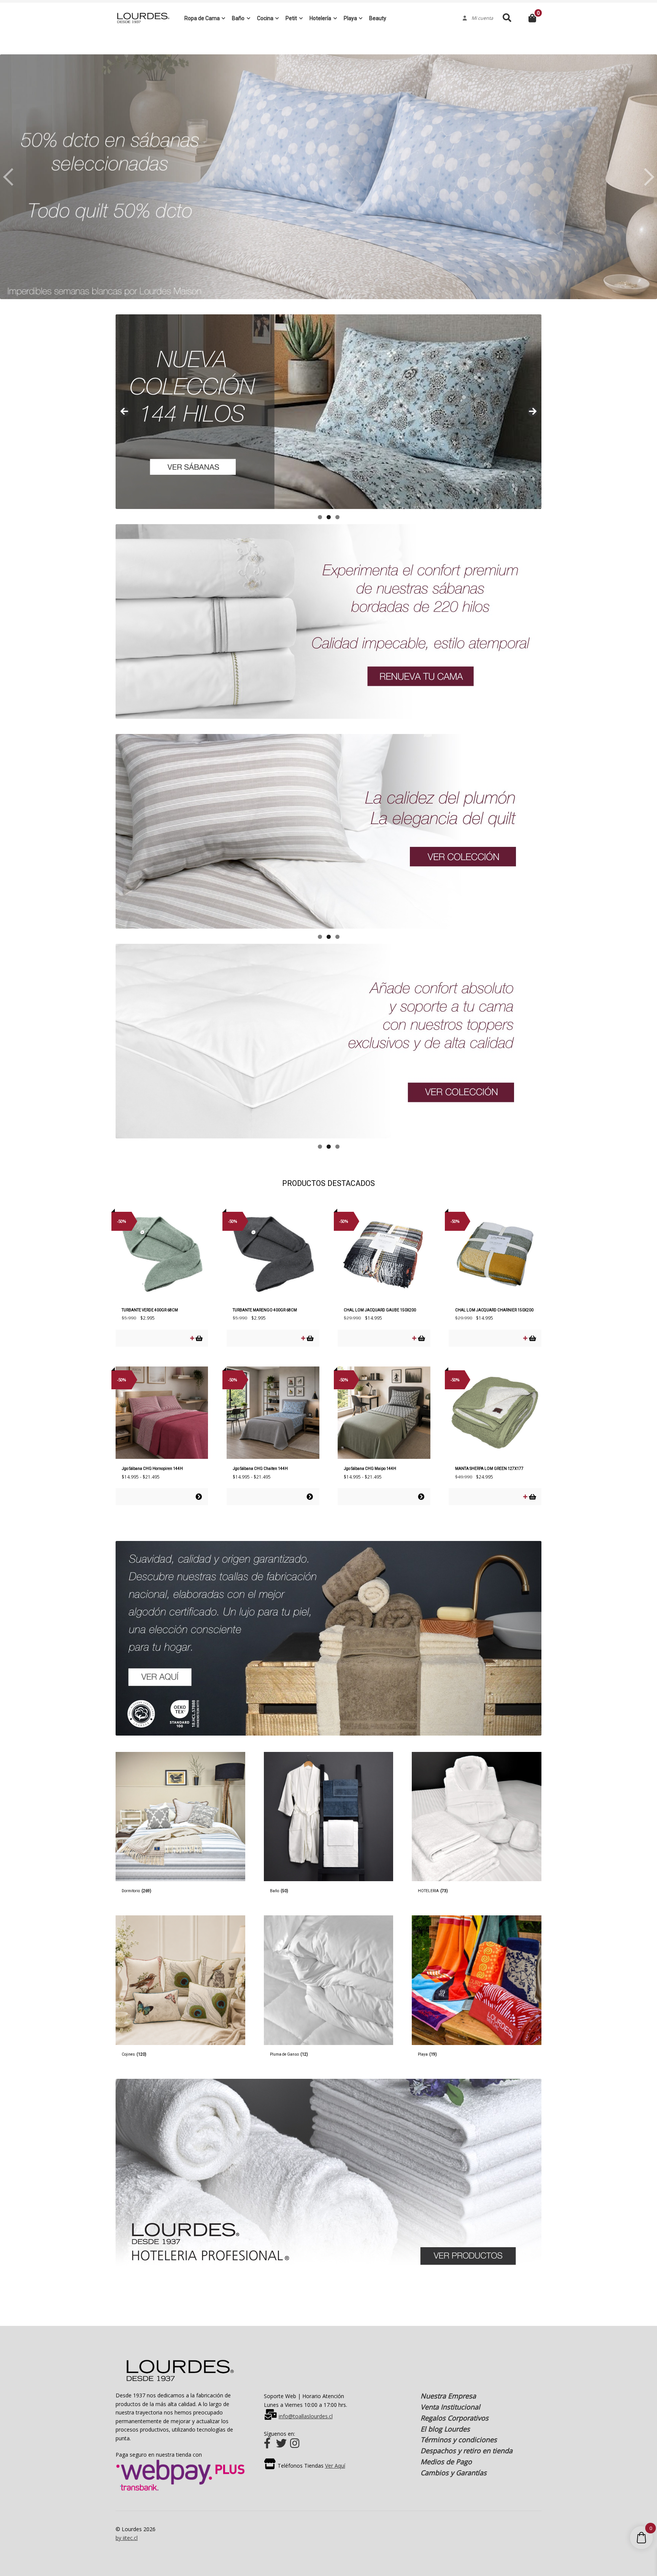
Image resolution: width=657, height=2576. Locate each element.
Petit (291, 18)
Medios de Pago (446, 2462)
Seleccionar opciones (199, 1497)
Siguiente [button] (647, 177)
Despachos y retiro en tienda (467, 2451)
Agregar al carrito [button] (199, 1338)
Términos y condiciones (459, 2440)
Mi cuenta (480, 18)
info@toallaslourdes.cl (306, 2416)
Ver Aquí (335, 2466)
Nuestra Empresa (448, 2396)
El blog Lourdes (445, 2429)
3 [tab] (337, 517)
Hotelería (320, 18)
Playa (350, 18)
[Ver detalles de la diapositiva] (328, 412)
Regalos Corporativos (455, 2418)
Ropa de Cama (202, 18)
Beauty (378, 18)
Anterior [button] (10, 177)
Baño (238, 18)
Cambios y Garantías (454, 2473)
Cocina (265, 18)
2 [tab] (329, 517)
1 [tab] (320, 517)
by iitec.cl (127, 2538)
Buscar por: (507, 18)
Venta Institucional (450, 2407)
